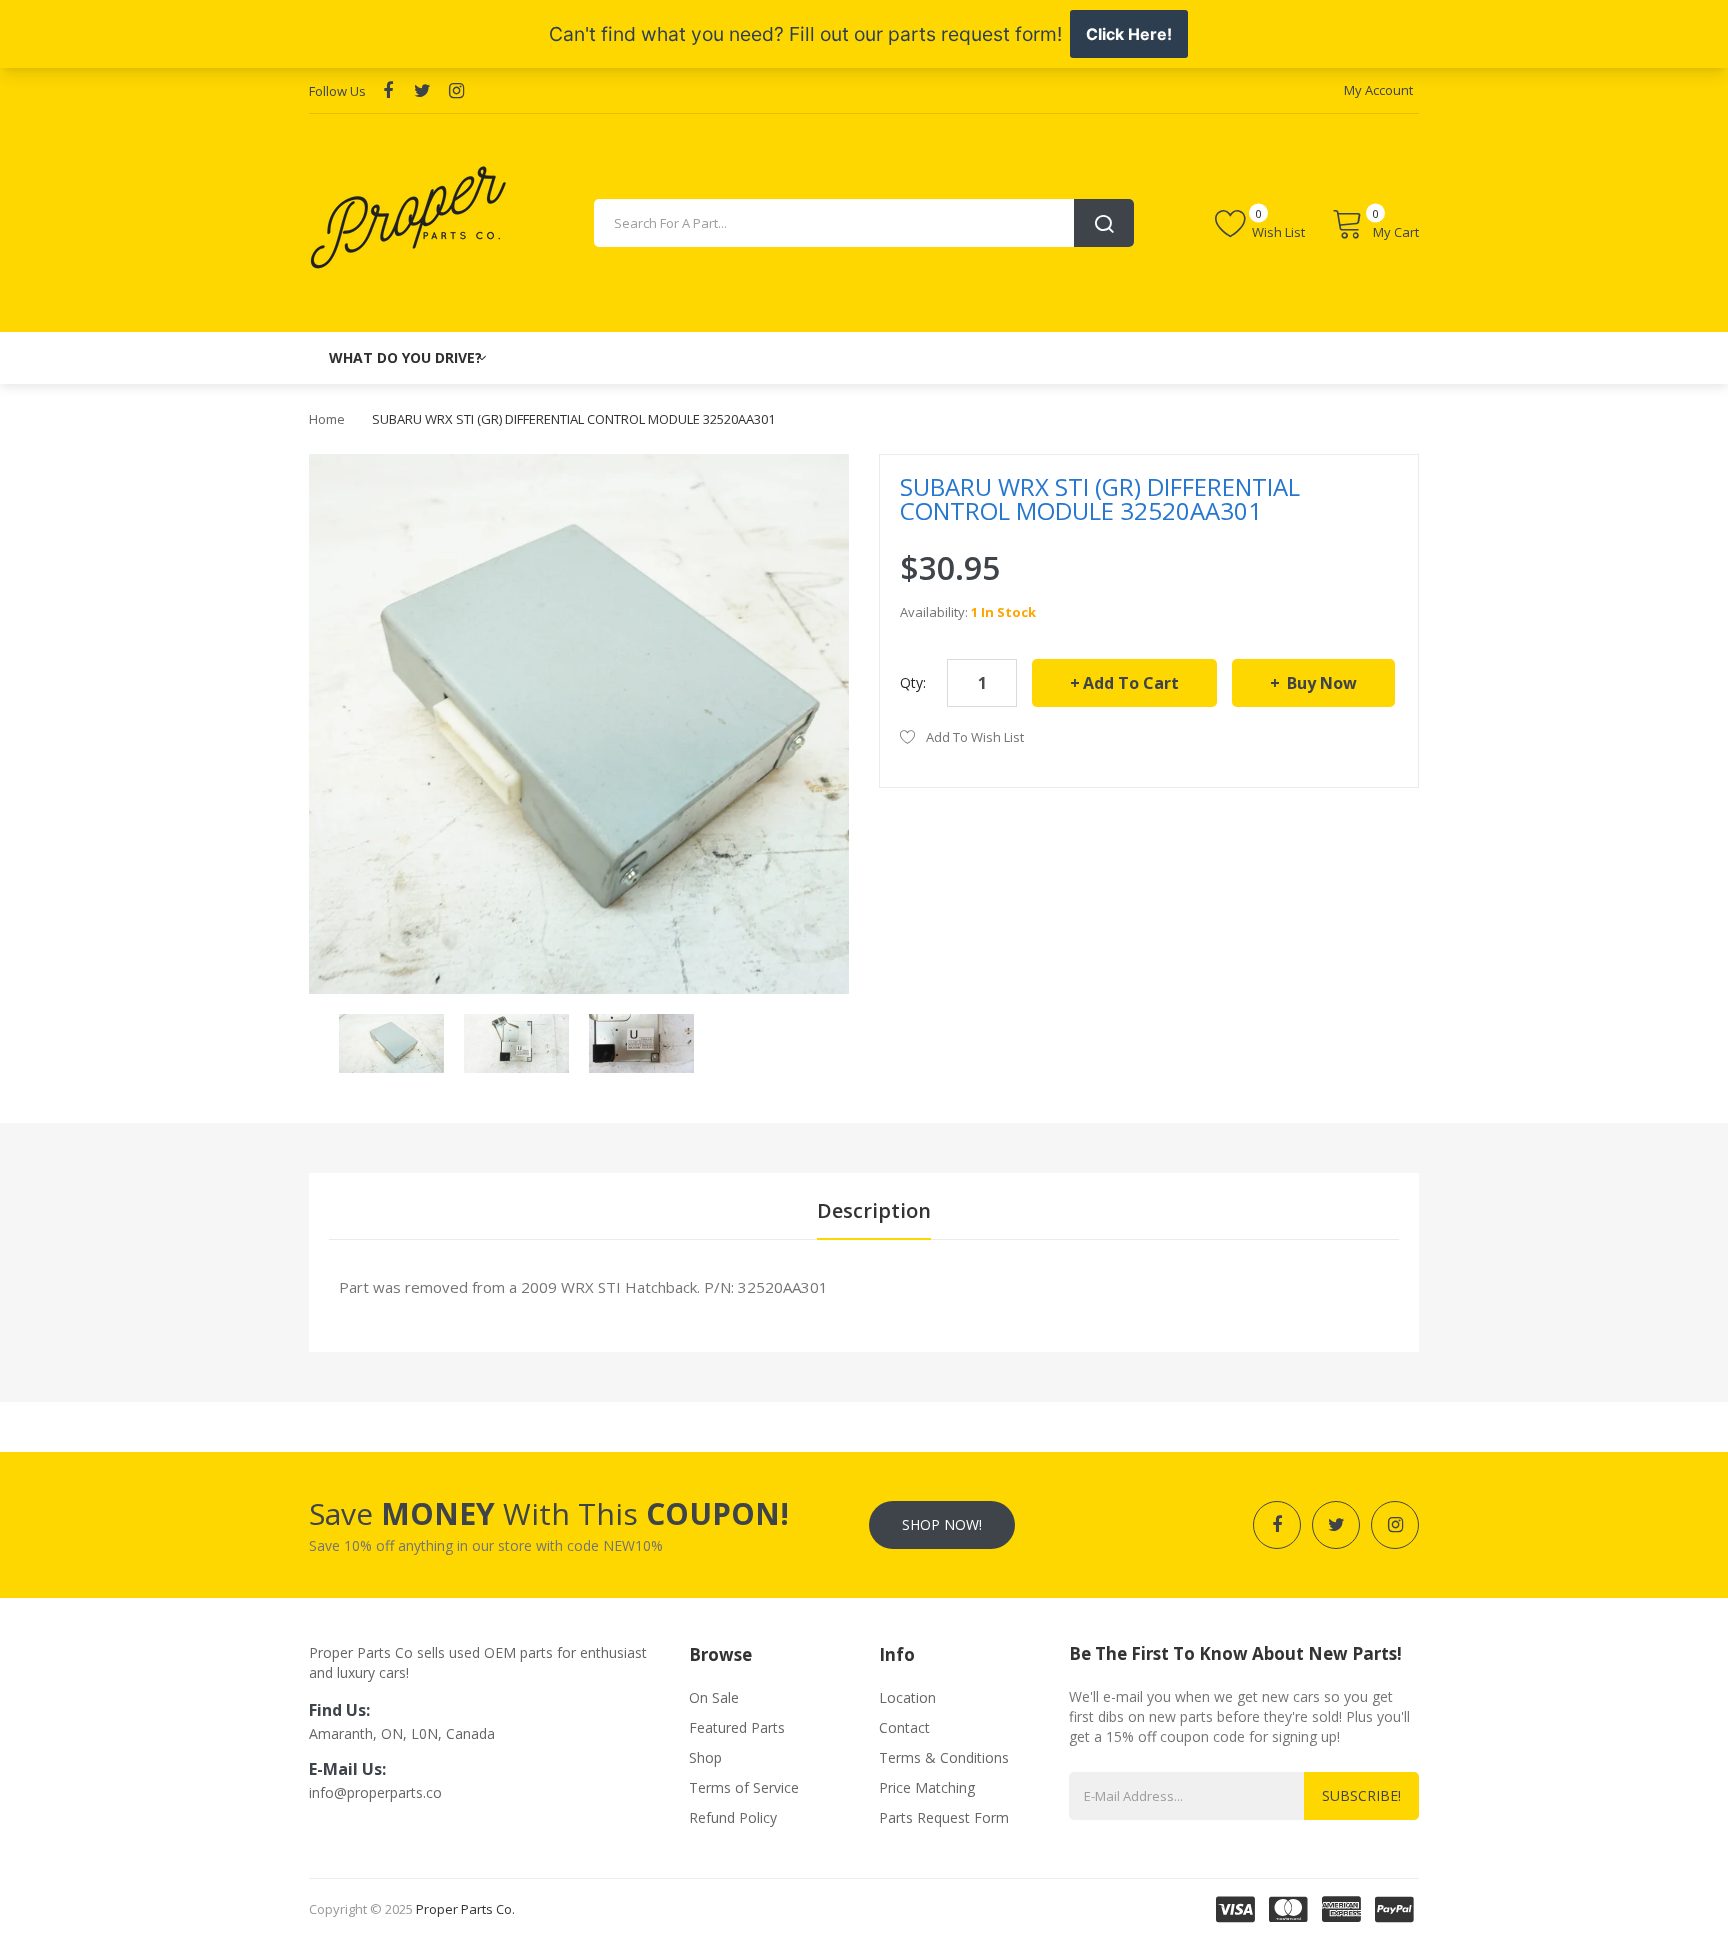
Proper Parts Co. (465, 1909)
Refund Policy (733, 1817)
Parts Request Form (944, 1817)
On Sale (714, 1697)
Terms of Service (744, 1787)
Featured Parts (737, 1727)
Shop (705, 1757)
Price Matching (927, 1787)
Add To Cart (1131, 683)
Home (327, 419)
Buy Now (1320, 683)
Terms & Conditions (944, 1757)
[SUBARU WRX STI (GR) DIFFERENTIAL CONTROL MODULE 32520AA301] (391, 1041)
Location (907, 1697)
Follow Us (337, 91)
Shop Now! (942, 1524)
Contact (904, 1727)
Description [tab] (874, 1210)
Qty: (913, 682)
